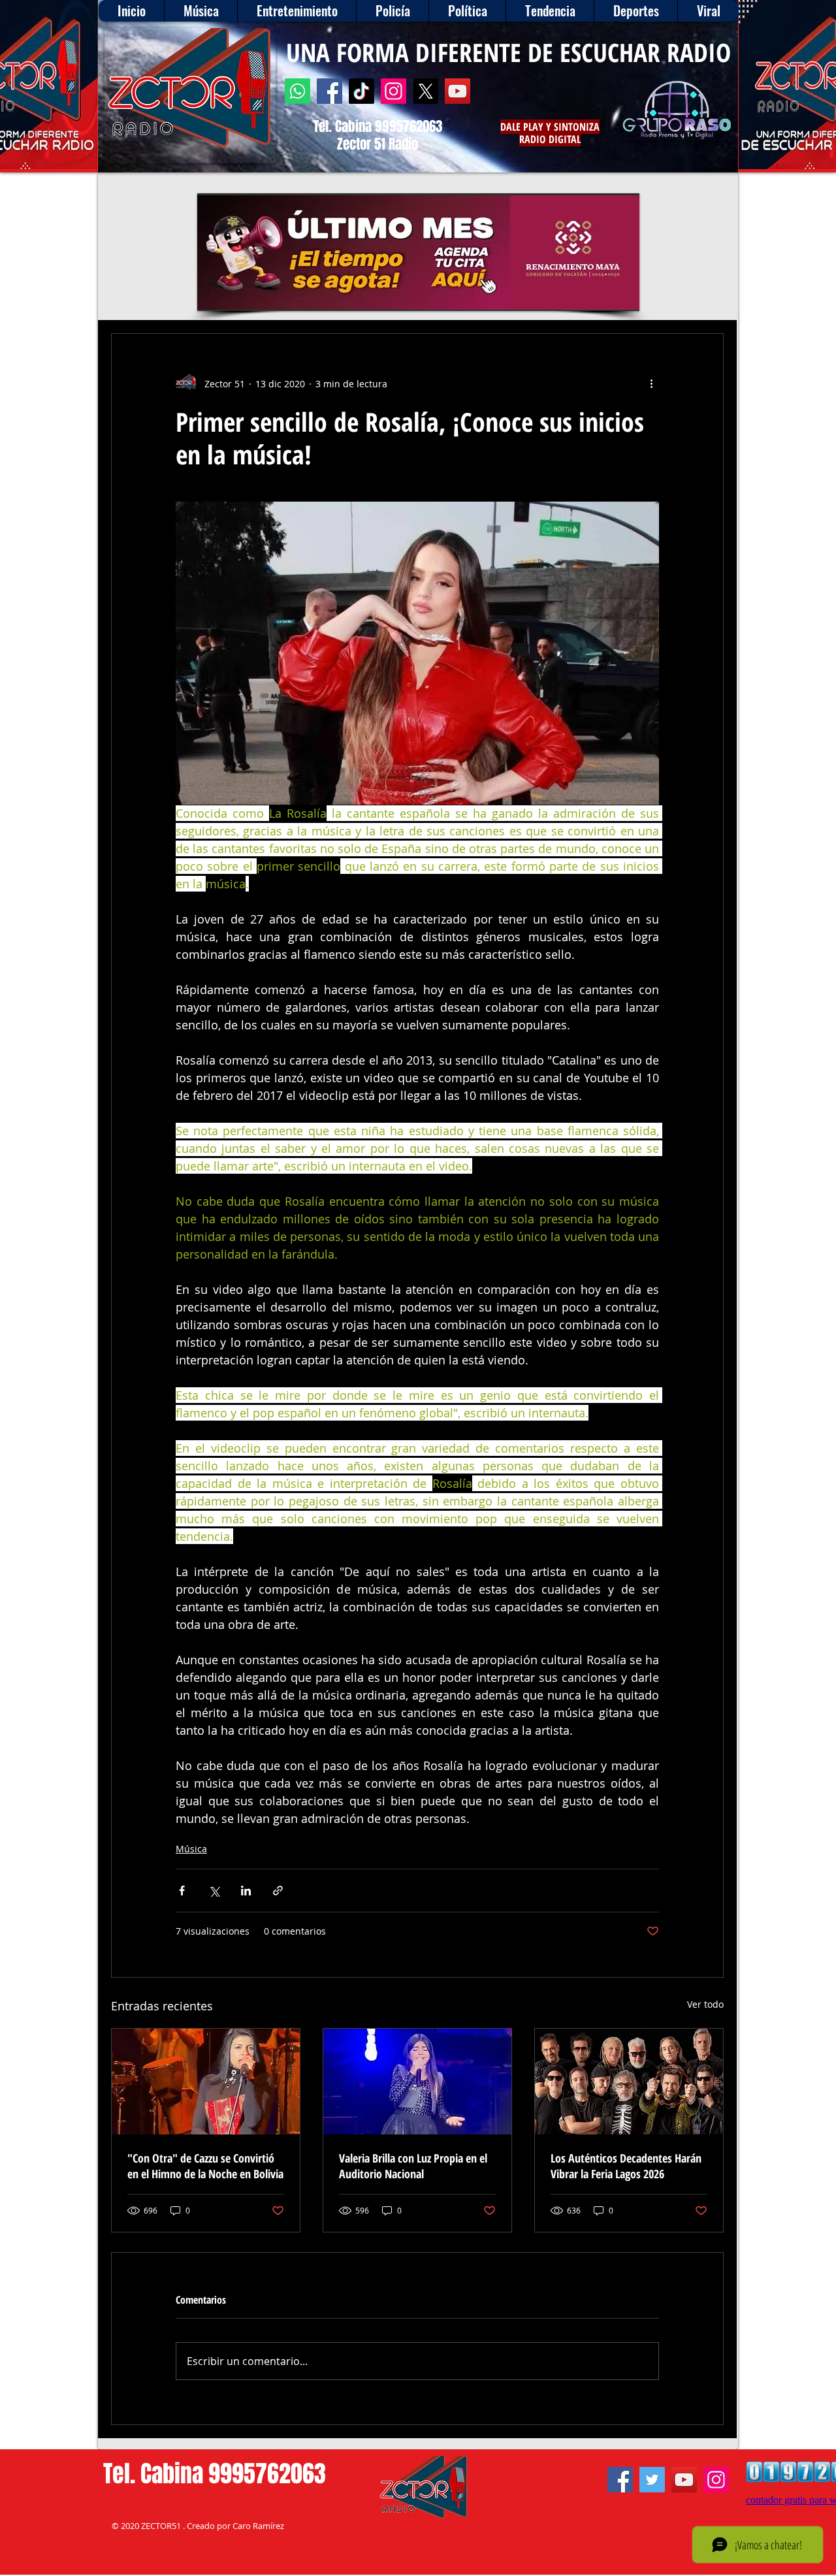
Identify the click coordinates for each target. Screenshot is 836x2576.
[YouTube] (458, 91)
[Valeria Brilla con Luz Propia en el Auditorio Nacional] (417, 2082)
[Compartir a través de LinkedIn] (246, 1891)
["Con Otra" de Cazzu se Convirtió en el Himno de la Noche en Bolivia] (206, 2082)
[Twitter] (652, 2480)
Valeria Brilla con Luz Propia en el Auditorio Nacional (413, 2166)
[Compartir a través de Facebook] (182, 1891)
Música (191, 1849)
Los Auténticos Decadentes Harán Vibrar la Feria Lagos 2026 (626, 2166)
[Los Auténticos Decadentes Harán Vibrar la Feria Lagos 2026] (629, 2082)
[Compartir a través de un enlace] (278, 1891)
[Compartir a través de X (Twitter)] (214, 1891)
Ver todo (705, 2004)
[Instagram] (394, 91)
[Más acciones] (651, 383)
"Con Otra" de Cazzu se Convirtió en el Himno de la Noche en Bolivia (205, 2166)
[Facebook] (330, 91)
